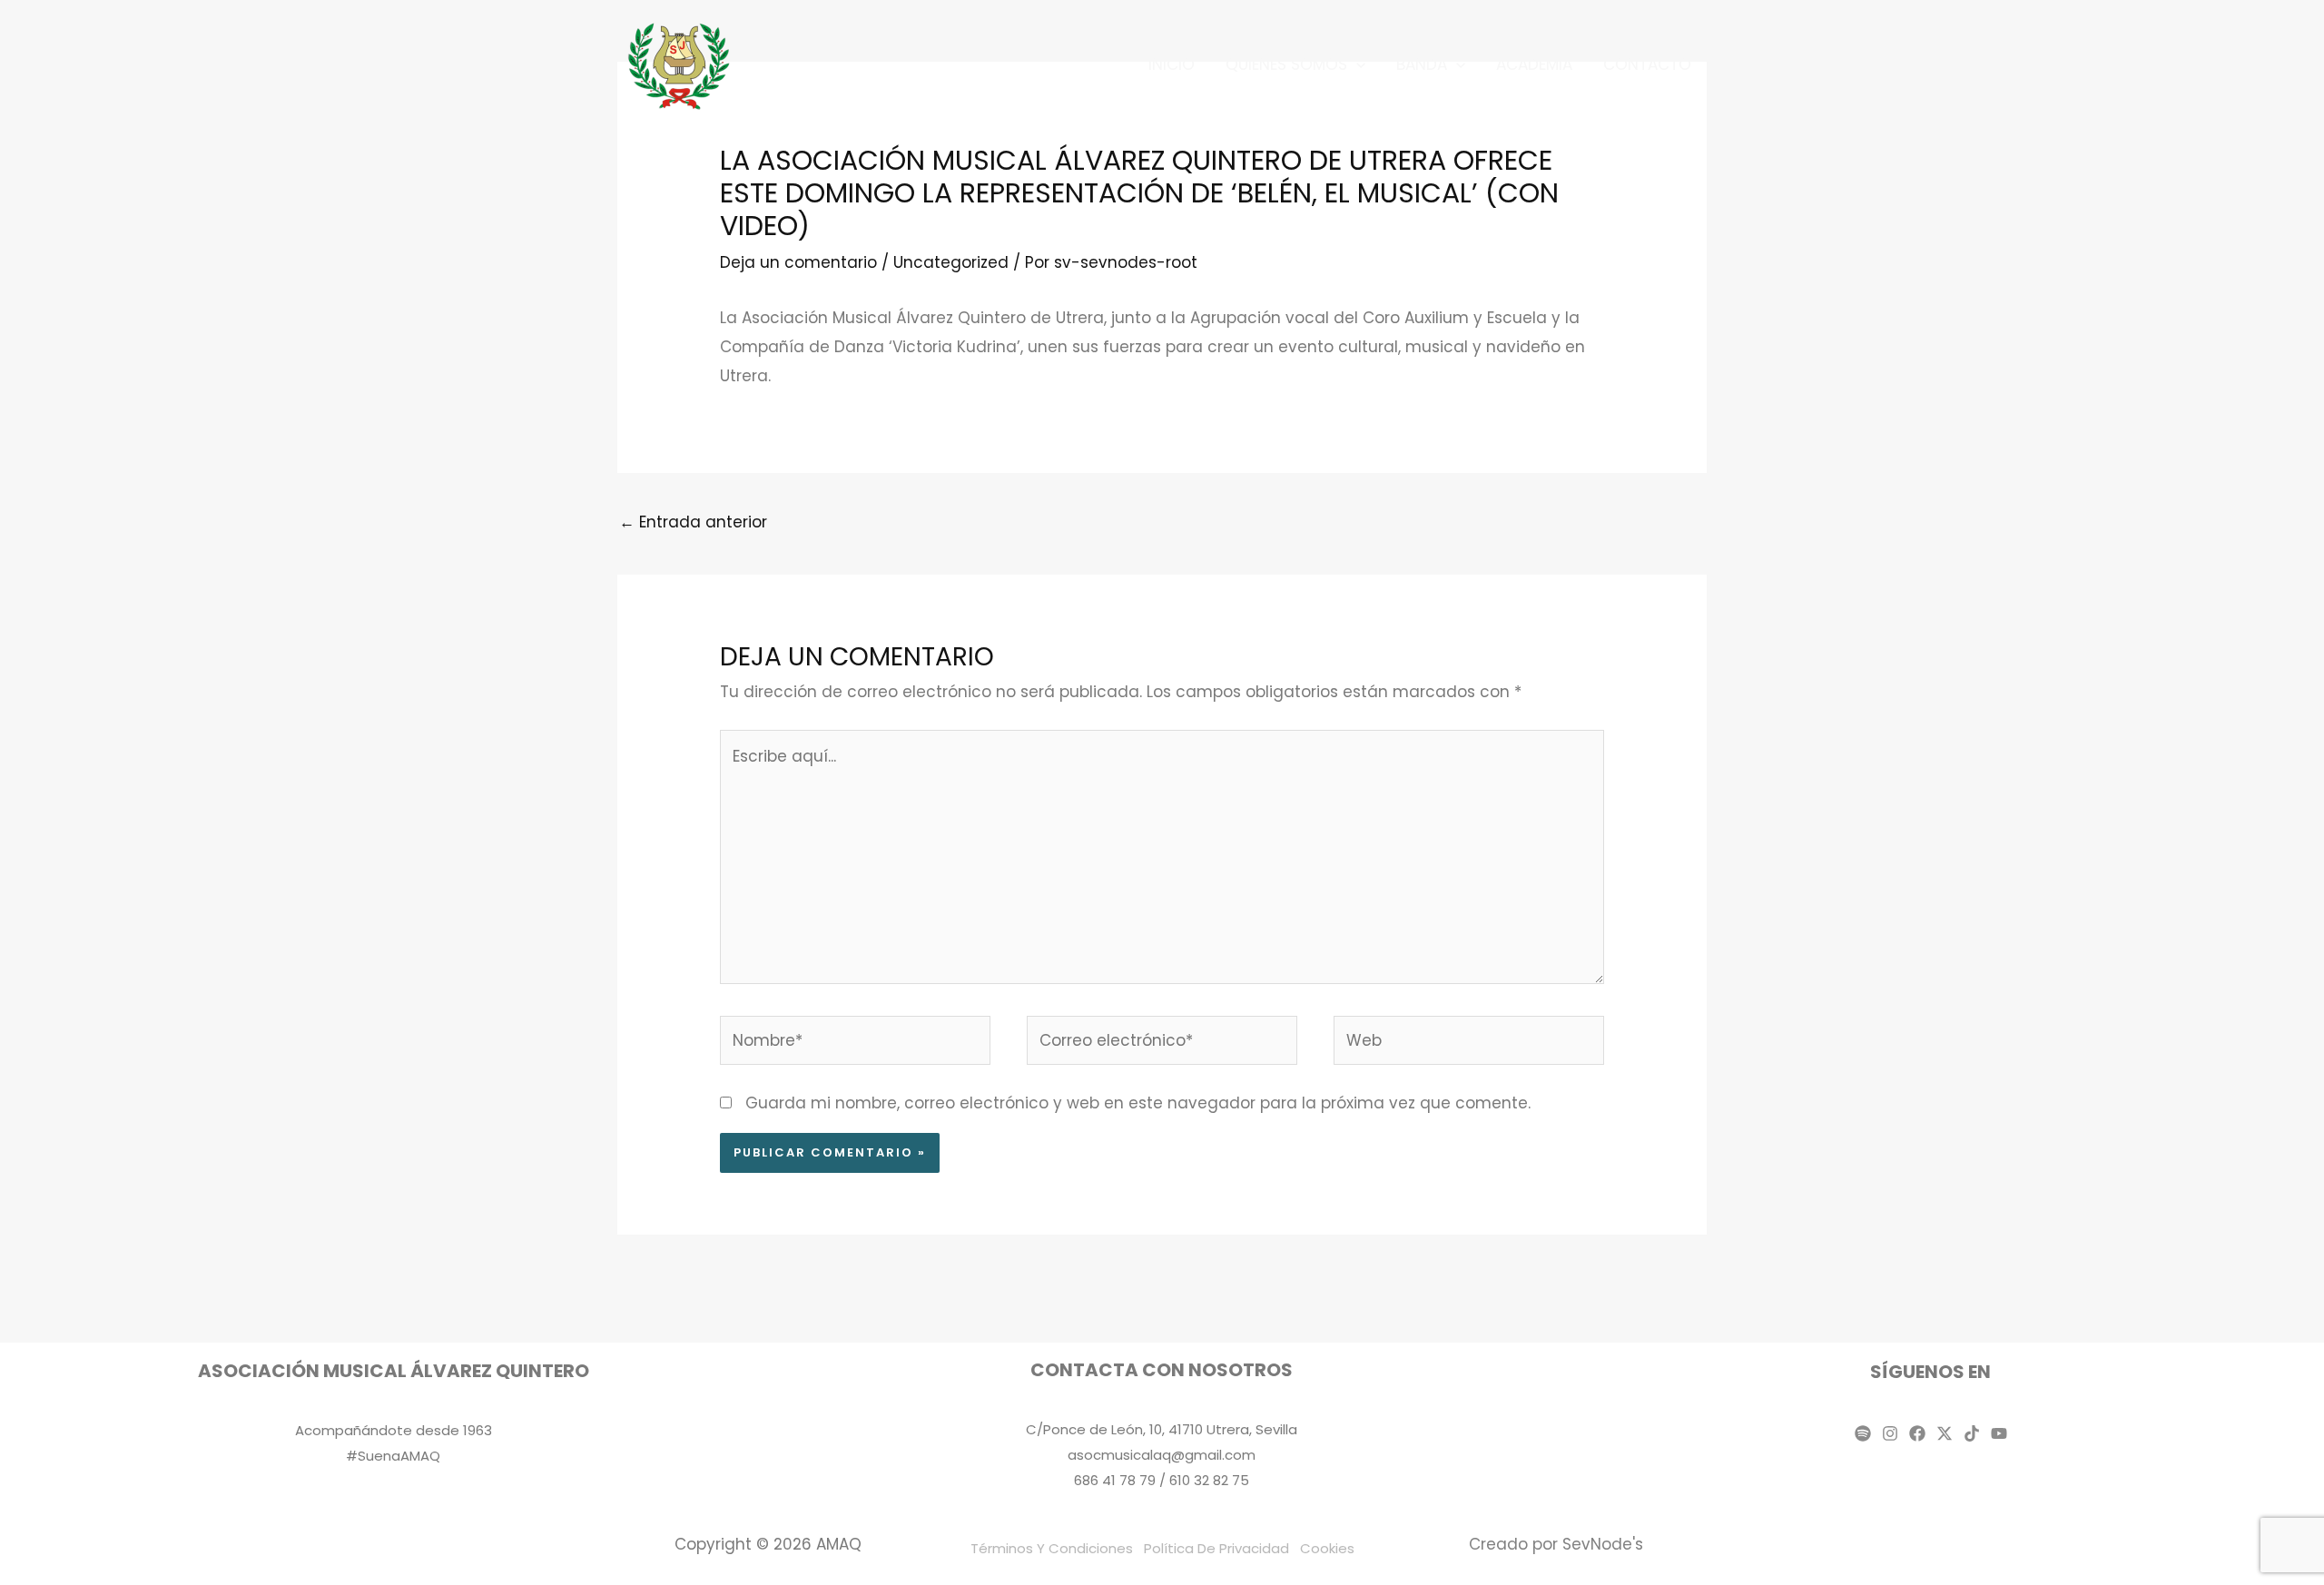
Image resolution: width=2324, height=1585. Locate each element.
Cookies (1327, 1548)
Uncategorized (951, 262)
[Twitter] (1945, 1433)
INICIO (1172, 64)
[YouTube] (1999, 1433)
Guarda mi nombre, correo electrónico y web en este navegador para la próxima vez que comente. (1138, 1103)
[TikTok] (1972, 1433)
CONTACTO (1647, 64)
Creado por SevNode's (1556, 1544)
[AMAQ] (680, 64)
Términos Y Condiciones (1052, 1548)
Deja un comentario (798, 262)
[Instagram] (1890, 1433)
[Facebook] (1917, 1433)
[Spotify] (1863, 1433)
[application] (1356, 64)
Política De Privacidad (1216, 1548)
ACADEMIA (1534, 64)
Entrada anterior (693, 522)
